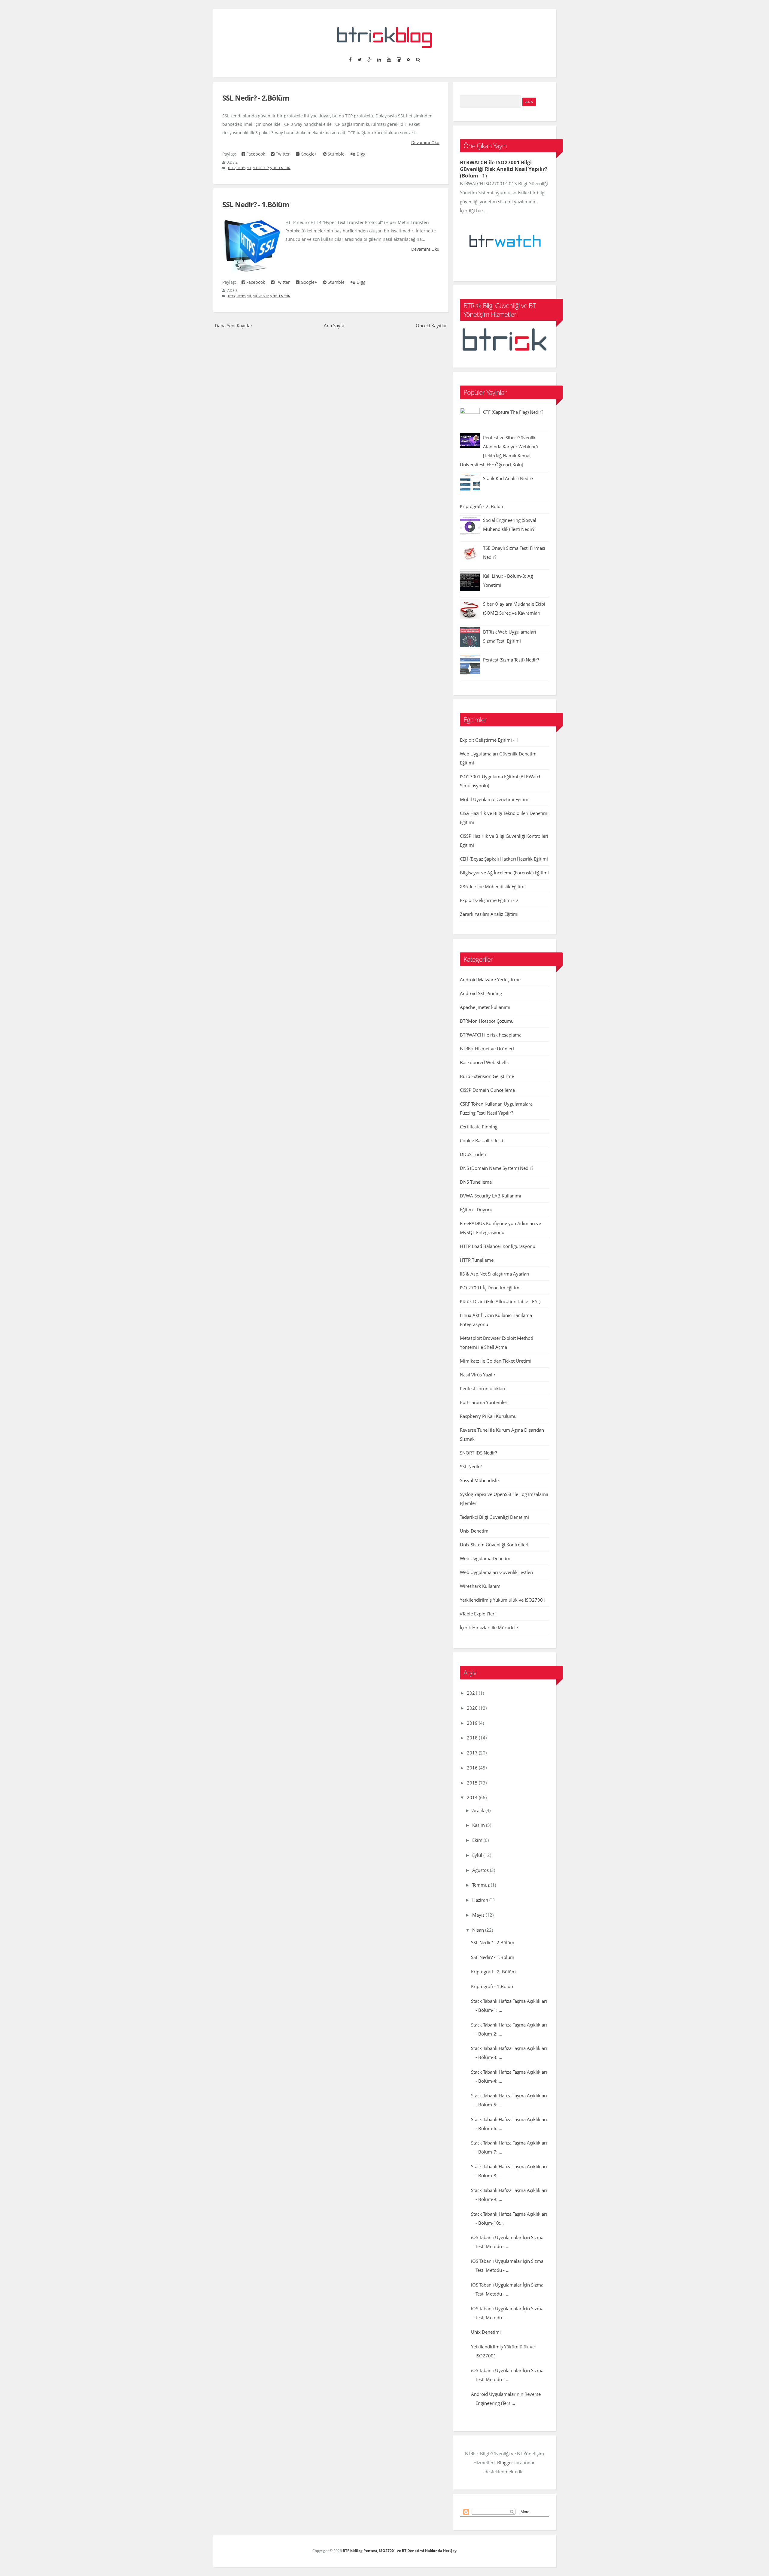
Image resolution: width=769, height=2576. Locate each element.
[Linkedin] (379, 59)
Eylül (477, 1855)
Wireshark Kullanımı (481, 1586)
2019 (472, 1723)
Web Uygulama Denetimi (486, 1558)
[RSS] (408, 59)
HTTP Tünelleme (477, 1260)
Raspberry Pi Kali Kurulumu (488, 1416)
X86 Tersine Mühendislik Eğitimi (493, 886)
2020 (472, 1708)
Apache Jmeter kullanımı (485, 1007)
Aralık (478, 1810)
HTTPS (241, 168)
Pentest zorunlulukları (483, 1388)
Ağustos (480, 1870)
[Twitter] (359, 59)
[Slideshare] (399, 59)
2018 (472, 1738)
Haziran (480, 1900)
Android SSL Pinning (481, 993)
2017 (472, 1753)
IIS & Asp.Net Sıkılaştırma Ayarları (495, 1274)
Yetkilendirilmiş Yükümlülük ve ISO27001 (503, 1600)
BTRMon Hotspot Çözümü (487, 1021)
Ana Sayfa (334, 325)
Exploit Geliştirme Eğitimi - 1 (489, 740)
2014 (472, 1797)
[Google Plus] (369, 59)
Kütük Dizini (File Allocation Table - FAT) (500, 1301)
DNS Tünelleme (476, 1182)
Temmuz (481, 1885)
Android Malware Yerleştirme (490, 979)
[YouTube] (389, 59)
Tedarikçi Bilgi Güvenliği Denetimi (494, 1517)
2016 (472, 1768)
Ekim (477, 1840)
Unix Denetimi (475, 1531)
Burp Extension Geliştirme (487, 1076)
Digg (360, 154)
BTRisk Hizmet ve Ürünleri (487, 1049)
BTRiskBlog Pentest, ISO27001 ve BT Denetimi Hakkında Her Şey (400, 2551)
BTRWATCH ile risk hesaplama (491, 1035)
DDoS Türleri (473, 1154)
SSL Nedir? (261, 168)
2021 (472, 1693)
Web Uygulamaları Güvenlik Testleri (497, 1572)
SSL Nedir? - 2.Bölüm (256, 98)
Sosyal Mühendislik (480, 1480)
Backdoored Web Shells (484, 1062)
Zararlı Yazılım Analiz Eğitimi (489, 914)
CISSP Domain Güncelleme (487, 1090)
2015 (472, 1783)
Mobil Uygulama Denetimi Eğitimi (495, 799)
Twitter (282, 154)
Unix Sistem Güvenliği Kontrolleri (494, 1545)
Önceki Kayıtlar (431, 325)
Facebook (255, 154)
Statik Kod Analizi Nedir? (508, 478)
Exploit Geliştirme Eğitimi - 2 (489, 900)
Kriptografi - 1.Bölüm (493, 1986)
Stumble (336, 154)
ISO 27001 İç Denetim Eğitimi (490, 1288)
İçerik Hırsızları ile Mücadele (489, 1627)
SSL (249, 168)
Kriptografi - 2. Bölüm (482, 506)
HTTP (232, 168)
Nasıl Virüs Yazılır (478, 1375)
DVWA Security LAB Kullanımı (491, 1196)
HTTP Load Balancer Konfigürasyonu (498, 1246)
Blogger (505, 2462)
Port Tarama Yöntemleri (484, 1402)
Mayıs (478, 1915)
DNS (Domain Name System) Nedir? (497, 1168)
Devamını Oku (425, 142)
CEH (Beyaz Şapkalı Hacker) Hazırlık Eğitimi (504, 859)
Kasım (479, 1825)
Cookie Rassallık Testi (482, 1140)
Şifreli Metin (280, 168)
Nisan (478, 1930)
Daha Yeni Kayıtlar (234, 325)
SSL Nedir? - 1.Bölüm (256, 204)
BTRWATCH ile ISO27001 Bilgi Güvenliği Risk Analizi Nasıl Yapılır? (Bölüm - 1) (504, 169)
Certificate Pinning (479, 1127)
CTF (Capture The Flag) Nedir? (513, 412)
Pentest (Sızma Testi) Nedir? (511, 660)
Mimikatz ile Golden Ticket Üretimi (496, 1361)
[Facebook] (350, 59)
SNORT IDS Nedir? (478, 1453)
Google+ (308, 154)
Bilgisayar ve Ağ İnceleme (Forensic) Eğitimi (504, 873)
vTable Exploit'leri (478, 1614)
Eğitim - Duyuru (476, 1209)
